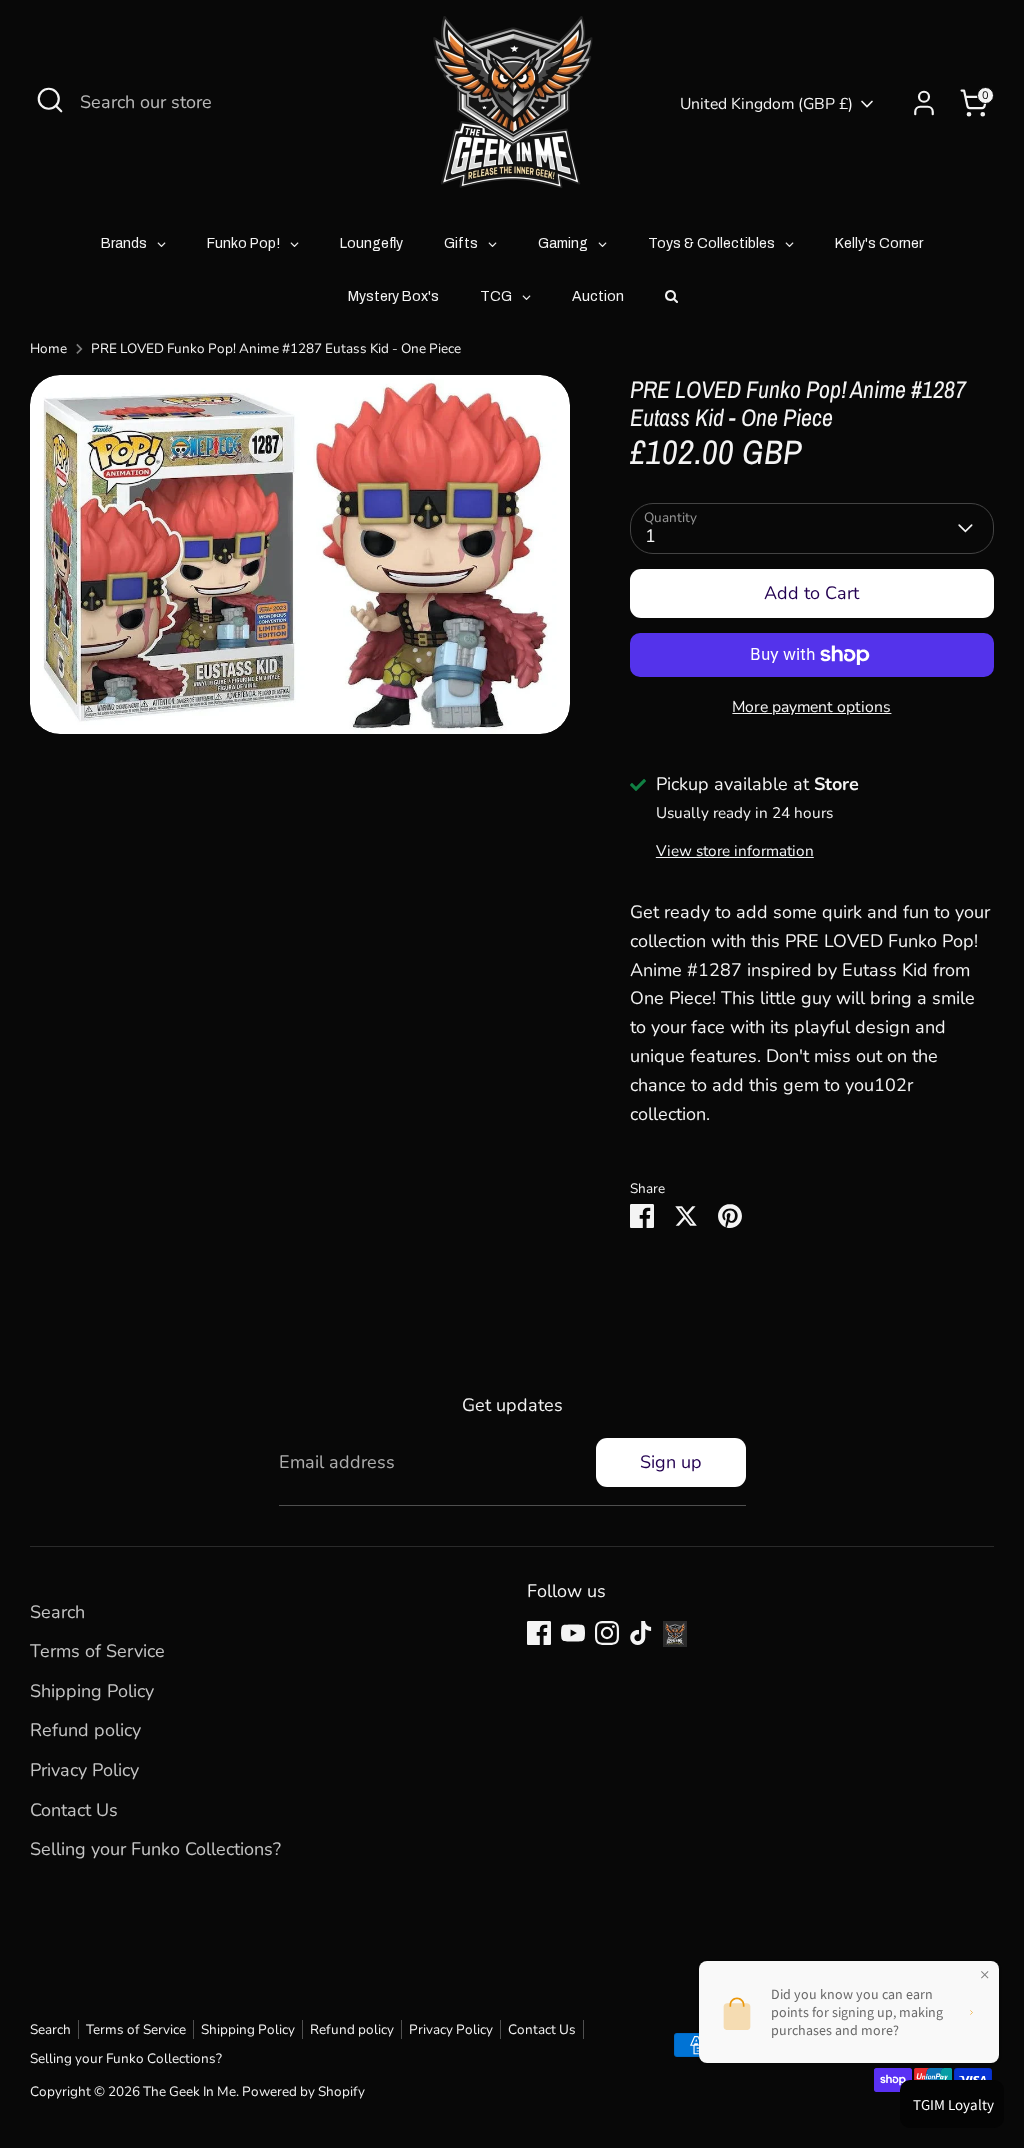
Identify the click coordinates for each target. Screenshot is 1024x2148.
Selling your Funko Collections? (155, 1849)
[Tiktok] (641, 1633)
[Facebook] (539, 1633)
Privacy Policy (84, 1770)
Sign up (671, 1462)
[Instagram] (607, 1633)
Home (48, 348)
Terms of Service (97, 1651)
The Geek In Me (189, 2091)
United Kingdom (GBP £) (766, 104)
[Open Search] (50, 100)
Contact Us (74, 1810)
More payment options (811, 707)
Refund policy (85, 1730)
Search (57, 1612)
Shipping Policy (92, 1691)
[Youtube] (573, 1633)
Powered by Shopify (303, 2091)
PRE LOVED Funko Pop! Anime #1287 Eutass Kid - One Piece (276, 348)
